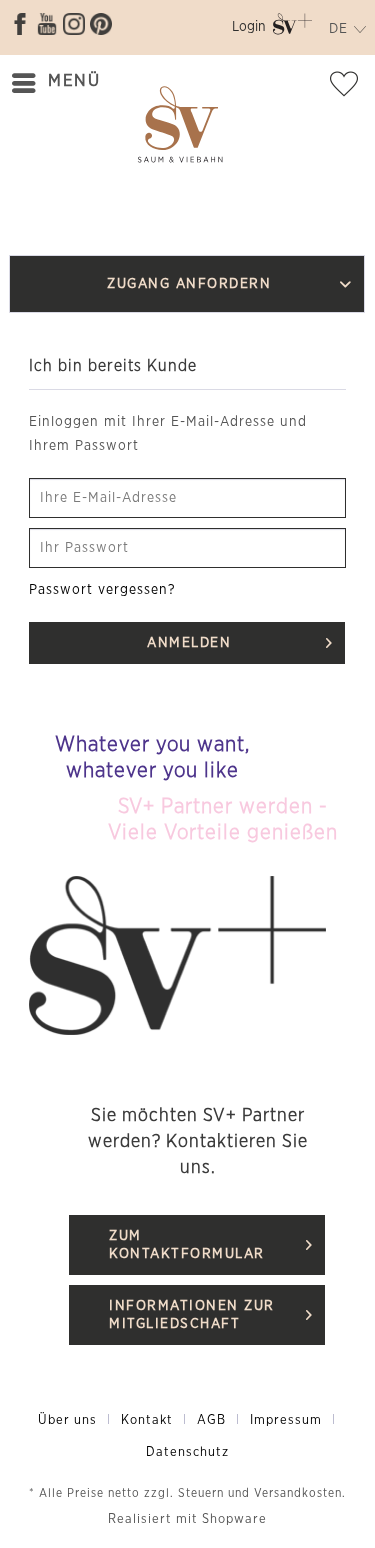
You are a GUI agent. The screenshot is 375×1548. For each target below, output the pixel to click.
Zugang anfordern (190, 284)
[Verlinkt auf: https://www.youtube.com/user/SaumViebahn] (47, 24)
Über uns (67, 1420)
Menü (74, 80)
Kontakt (147, 1420)
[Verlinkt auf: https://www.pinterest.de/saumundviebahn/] (101, 24)
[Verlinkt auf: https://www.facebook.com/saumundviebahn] (20, 24)
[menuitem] (249, 30)
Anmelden (190, 643)
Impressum (286, 1420)
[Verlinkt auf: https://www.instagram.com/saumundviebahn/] (74, 24)
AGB (211, 1420)
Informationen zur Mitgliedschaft (192, 1315)
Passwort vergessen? (102, 590)
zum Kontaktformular (187, 1245)
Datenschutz (187, 1452)
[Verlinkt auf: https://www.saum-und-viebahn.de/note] (350, 88)
